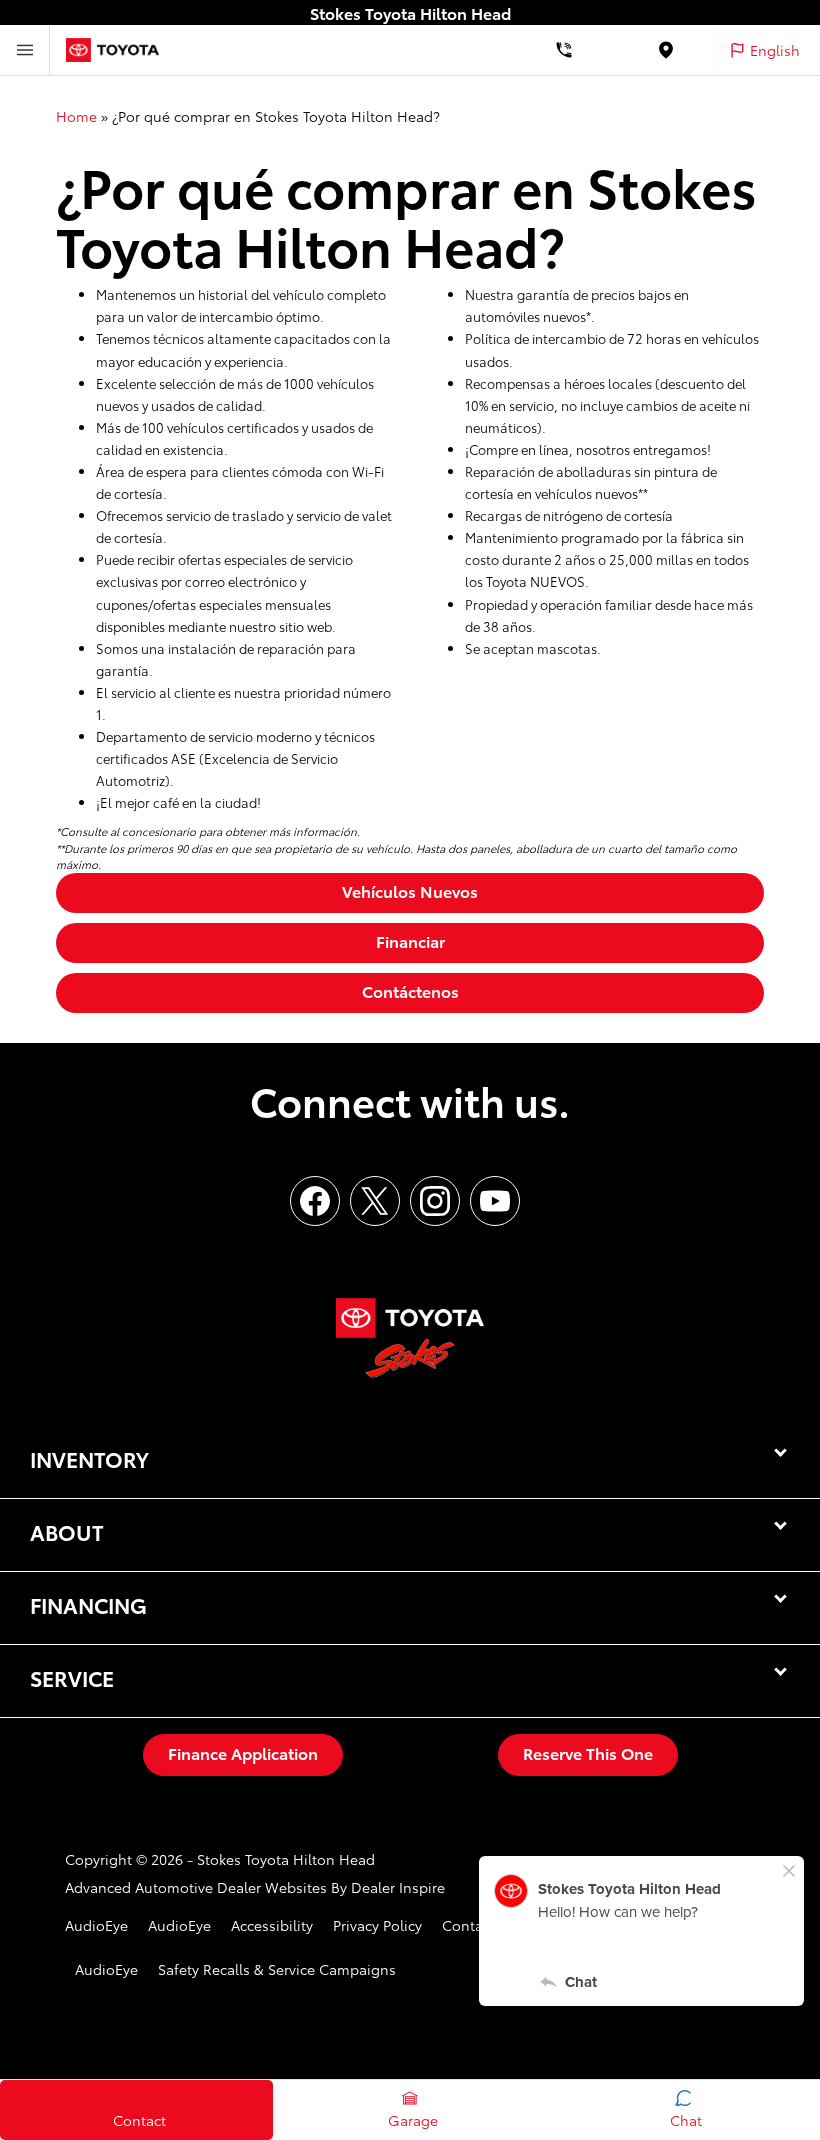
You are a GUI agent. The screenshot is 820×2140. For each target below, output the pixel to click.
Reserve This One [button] (588, 1752)
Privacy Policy (377, 1925)
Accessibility (272, 1925)
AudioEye (96, 1925)
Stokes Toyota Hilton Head (286, 1859)
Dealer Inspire (398, 1887)
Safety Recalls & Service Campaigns (277, 1969)
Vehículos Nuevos (410, 890)
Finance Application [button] (243, 1752)
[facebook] (315, 1201)
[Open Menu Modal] (25, 50)
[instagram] (435, 1201)
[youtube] (495, 1201)
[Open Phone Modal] (564, 50)
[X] (375, 1201)
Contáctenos (410, 990)
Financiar (410, 940)
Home (76, 116)
